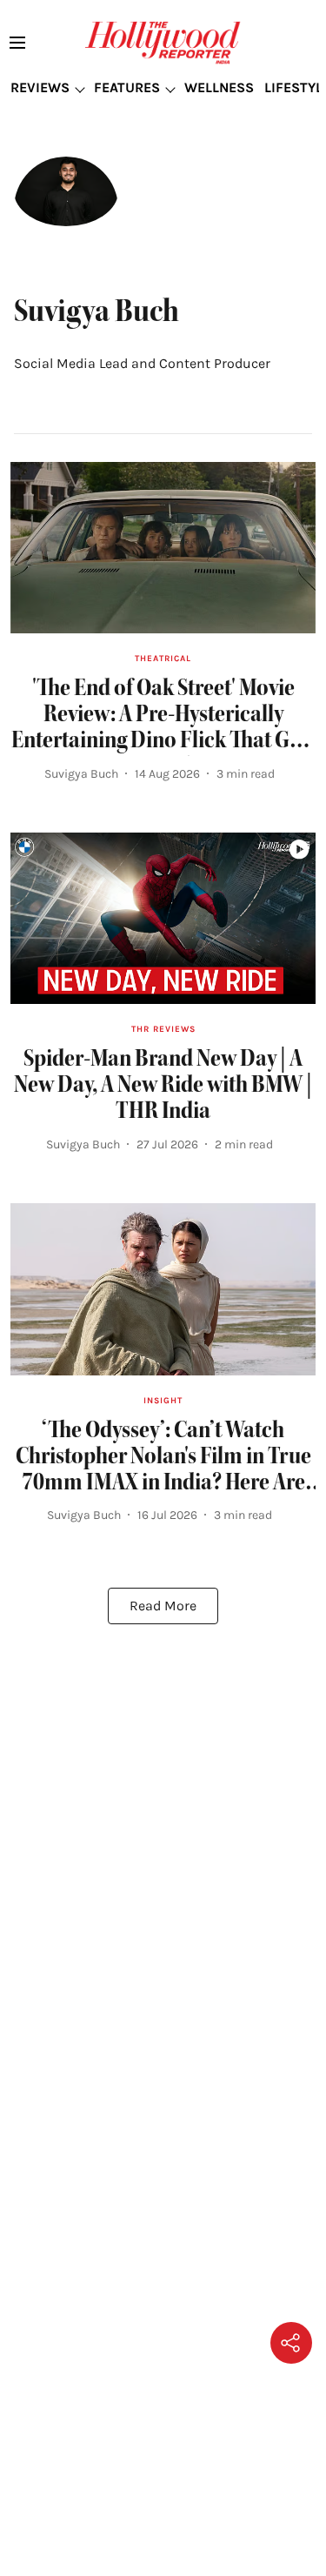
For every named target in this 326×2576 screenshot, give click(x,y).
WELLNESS (219, 87)
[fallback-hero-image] (163, 548)
